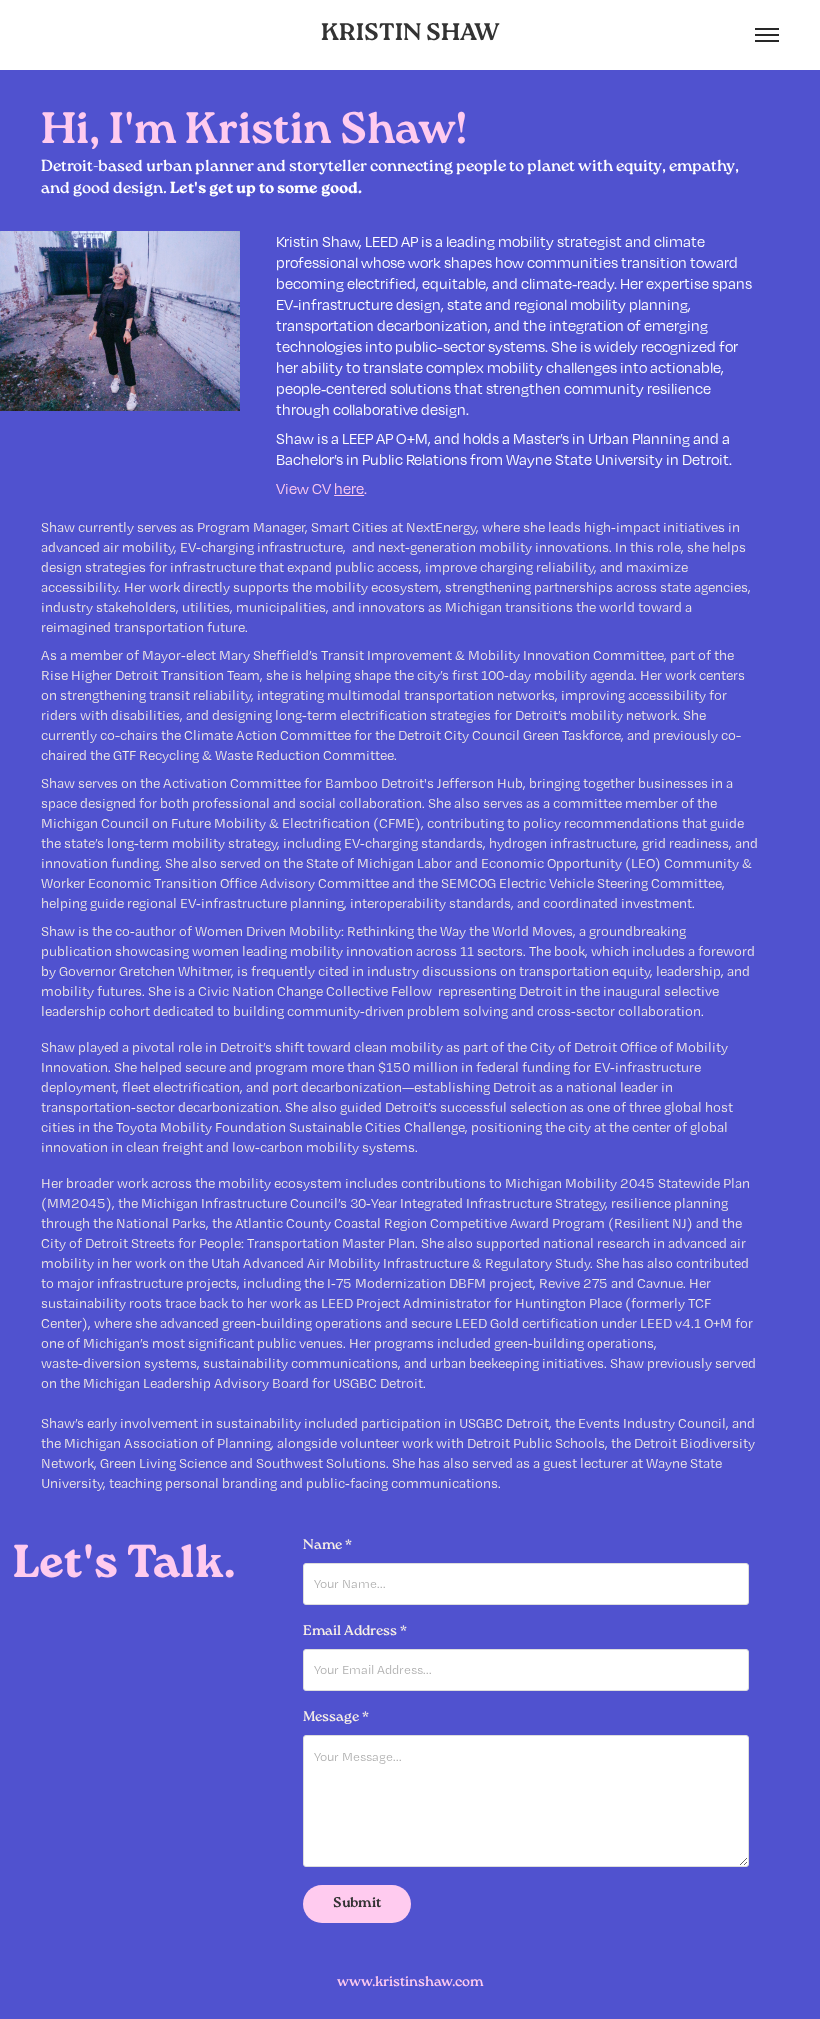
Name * (327, 1546)
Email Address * (355, 1632)
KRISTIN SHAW (410, 34)
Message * (336, 1718)
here (349, 488)
